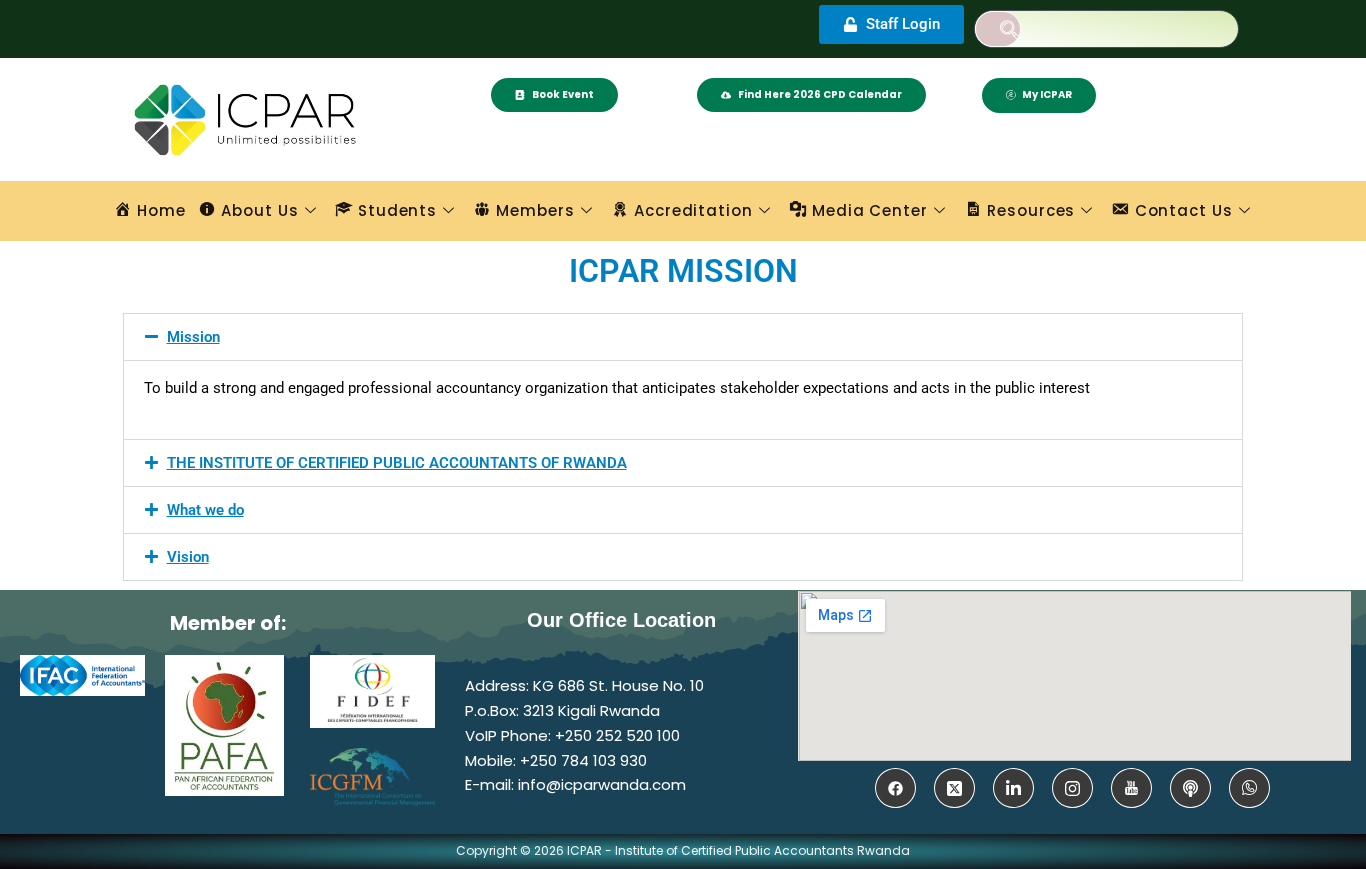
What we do (205, 510)
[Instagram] (1072, 788)
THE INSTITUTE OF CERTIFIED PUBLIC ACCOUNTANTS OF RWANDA (397, 463)
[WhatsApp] (1249, 788)
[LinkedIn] (1013, 788)
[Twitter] (954, 788)
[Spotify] (1190, 788)
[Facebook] (895, 788)
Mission (193, 337)
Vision (188, 557)
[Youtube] (1131, 788)
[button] (998, 29)
